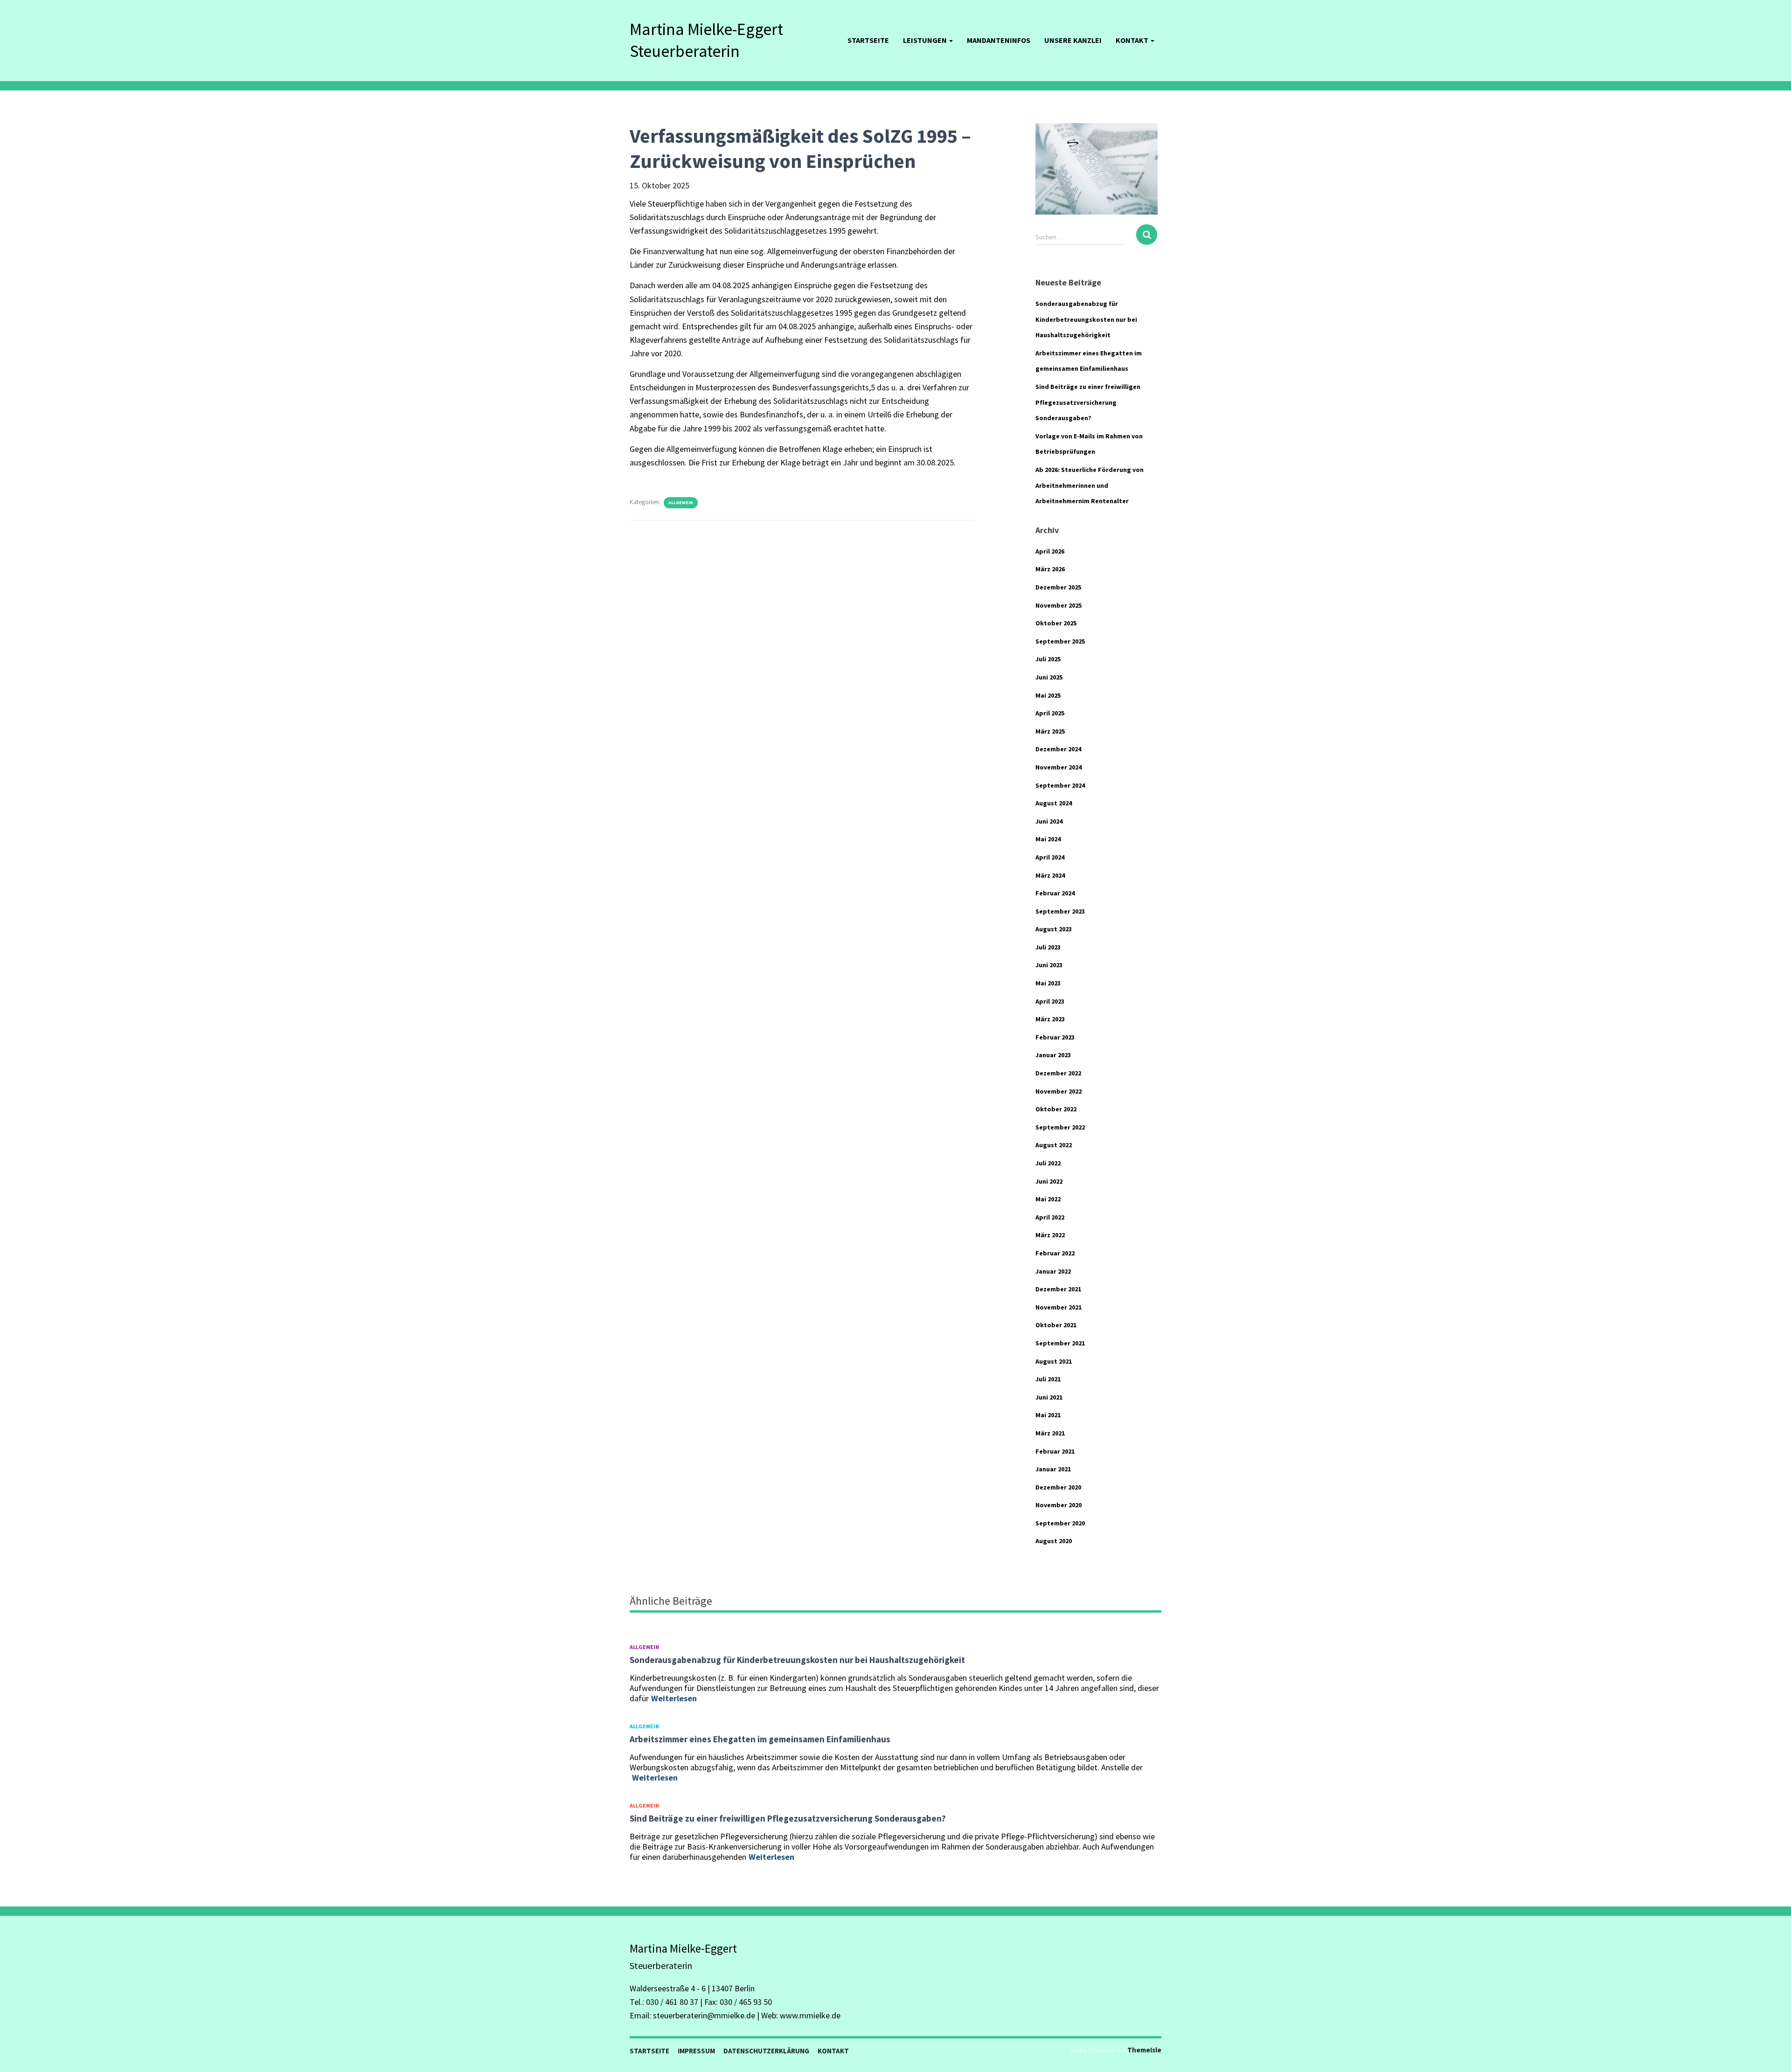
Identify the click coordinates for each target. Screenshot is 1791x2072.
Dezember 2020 (1058, 1487)
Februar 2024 (1055, 893)
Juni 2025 (1049, 677)
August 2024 (1054, 803)
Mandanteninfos (999, 40)
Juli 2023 (1048, 947)
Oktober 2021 (1056, 1325)
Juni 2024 (1049, 821)
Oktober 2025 (1056, 623)
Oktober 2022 (1056, 1109)
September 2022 (1060, 1127)
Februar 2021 (1055, 1451)
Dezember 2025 (1058, 587)
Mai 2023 (1048, 983)
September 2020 (1060, 1523)
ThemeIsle (1144, 2050)
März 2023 (1050, 1019)
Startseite (868, 40)
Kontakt (1133, 40)
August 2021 (1054, 1361)
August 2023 (1054, 929)
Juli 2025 (1048, 659)
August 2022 (1054, 1145)
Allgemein (681, 502)
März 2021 (1050, 1433)
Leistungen (926, 40)
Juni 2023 (1049, 965)
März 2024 (1050, 875)
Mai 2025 (1048, 695)
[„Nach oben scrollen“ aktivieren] (1773, 2053)
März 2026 (1050, 569)
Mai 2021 (1048, 1415)
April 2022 (1050, 1217)
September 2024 (1060, 785)
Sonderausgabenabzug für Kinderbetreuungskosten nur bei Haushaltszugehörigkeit (1086, 319)
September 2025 (1060, 641)
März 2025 (1050, 731)
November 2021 (1059, 1307)
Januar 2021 (1053, 1469)
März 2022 (1050, 1235)
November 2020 (1059, 1505)
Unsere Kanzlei (1073, 40)
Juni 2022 (1049, 1181)
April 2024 (1050, 857)
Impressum (696, 2051)
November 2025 (1059, 605)
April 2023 (1050, 1001)
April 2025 (1050, 713)
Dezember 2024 (1058, 749)
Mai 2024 (1048, 839)
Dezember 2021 (1058, 1289)
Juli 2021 (1048, 1379)
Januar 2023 (1053, 1055)
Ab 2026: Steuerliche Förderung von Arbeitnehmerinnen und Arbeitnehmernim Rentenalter (1090, 485)
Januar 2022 (1053, 1271)
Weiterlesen (674, 1698)
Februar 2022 (1055, 1253)
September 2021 (1060, 1343)
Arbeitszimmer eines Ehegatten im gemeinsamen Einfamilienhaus (760, 1739)
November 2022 (1059, 1091)
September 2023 (1060, 911)
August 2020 (1054, 1541)
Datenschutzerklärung (766, 2051)
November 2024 (1059, 767)
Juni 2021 (1049, 1397)
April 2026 (1050, 551)
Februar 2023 (1055, 1037)
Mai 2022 (1048, 1199)
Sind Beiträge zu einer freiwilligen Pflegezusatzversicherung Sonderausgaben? (1088, 402)
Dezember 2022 (1058, 1073)
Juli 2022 (1048, 1163)
